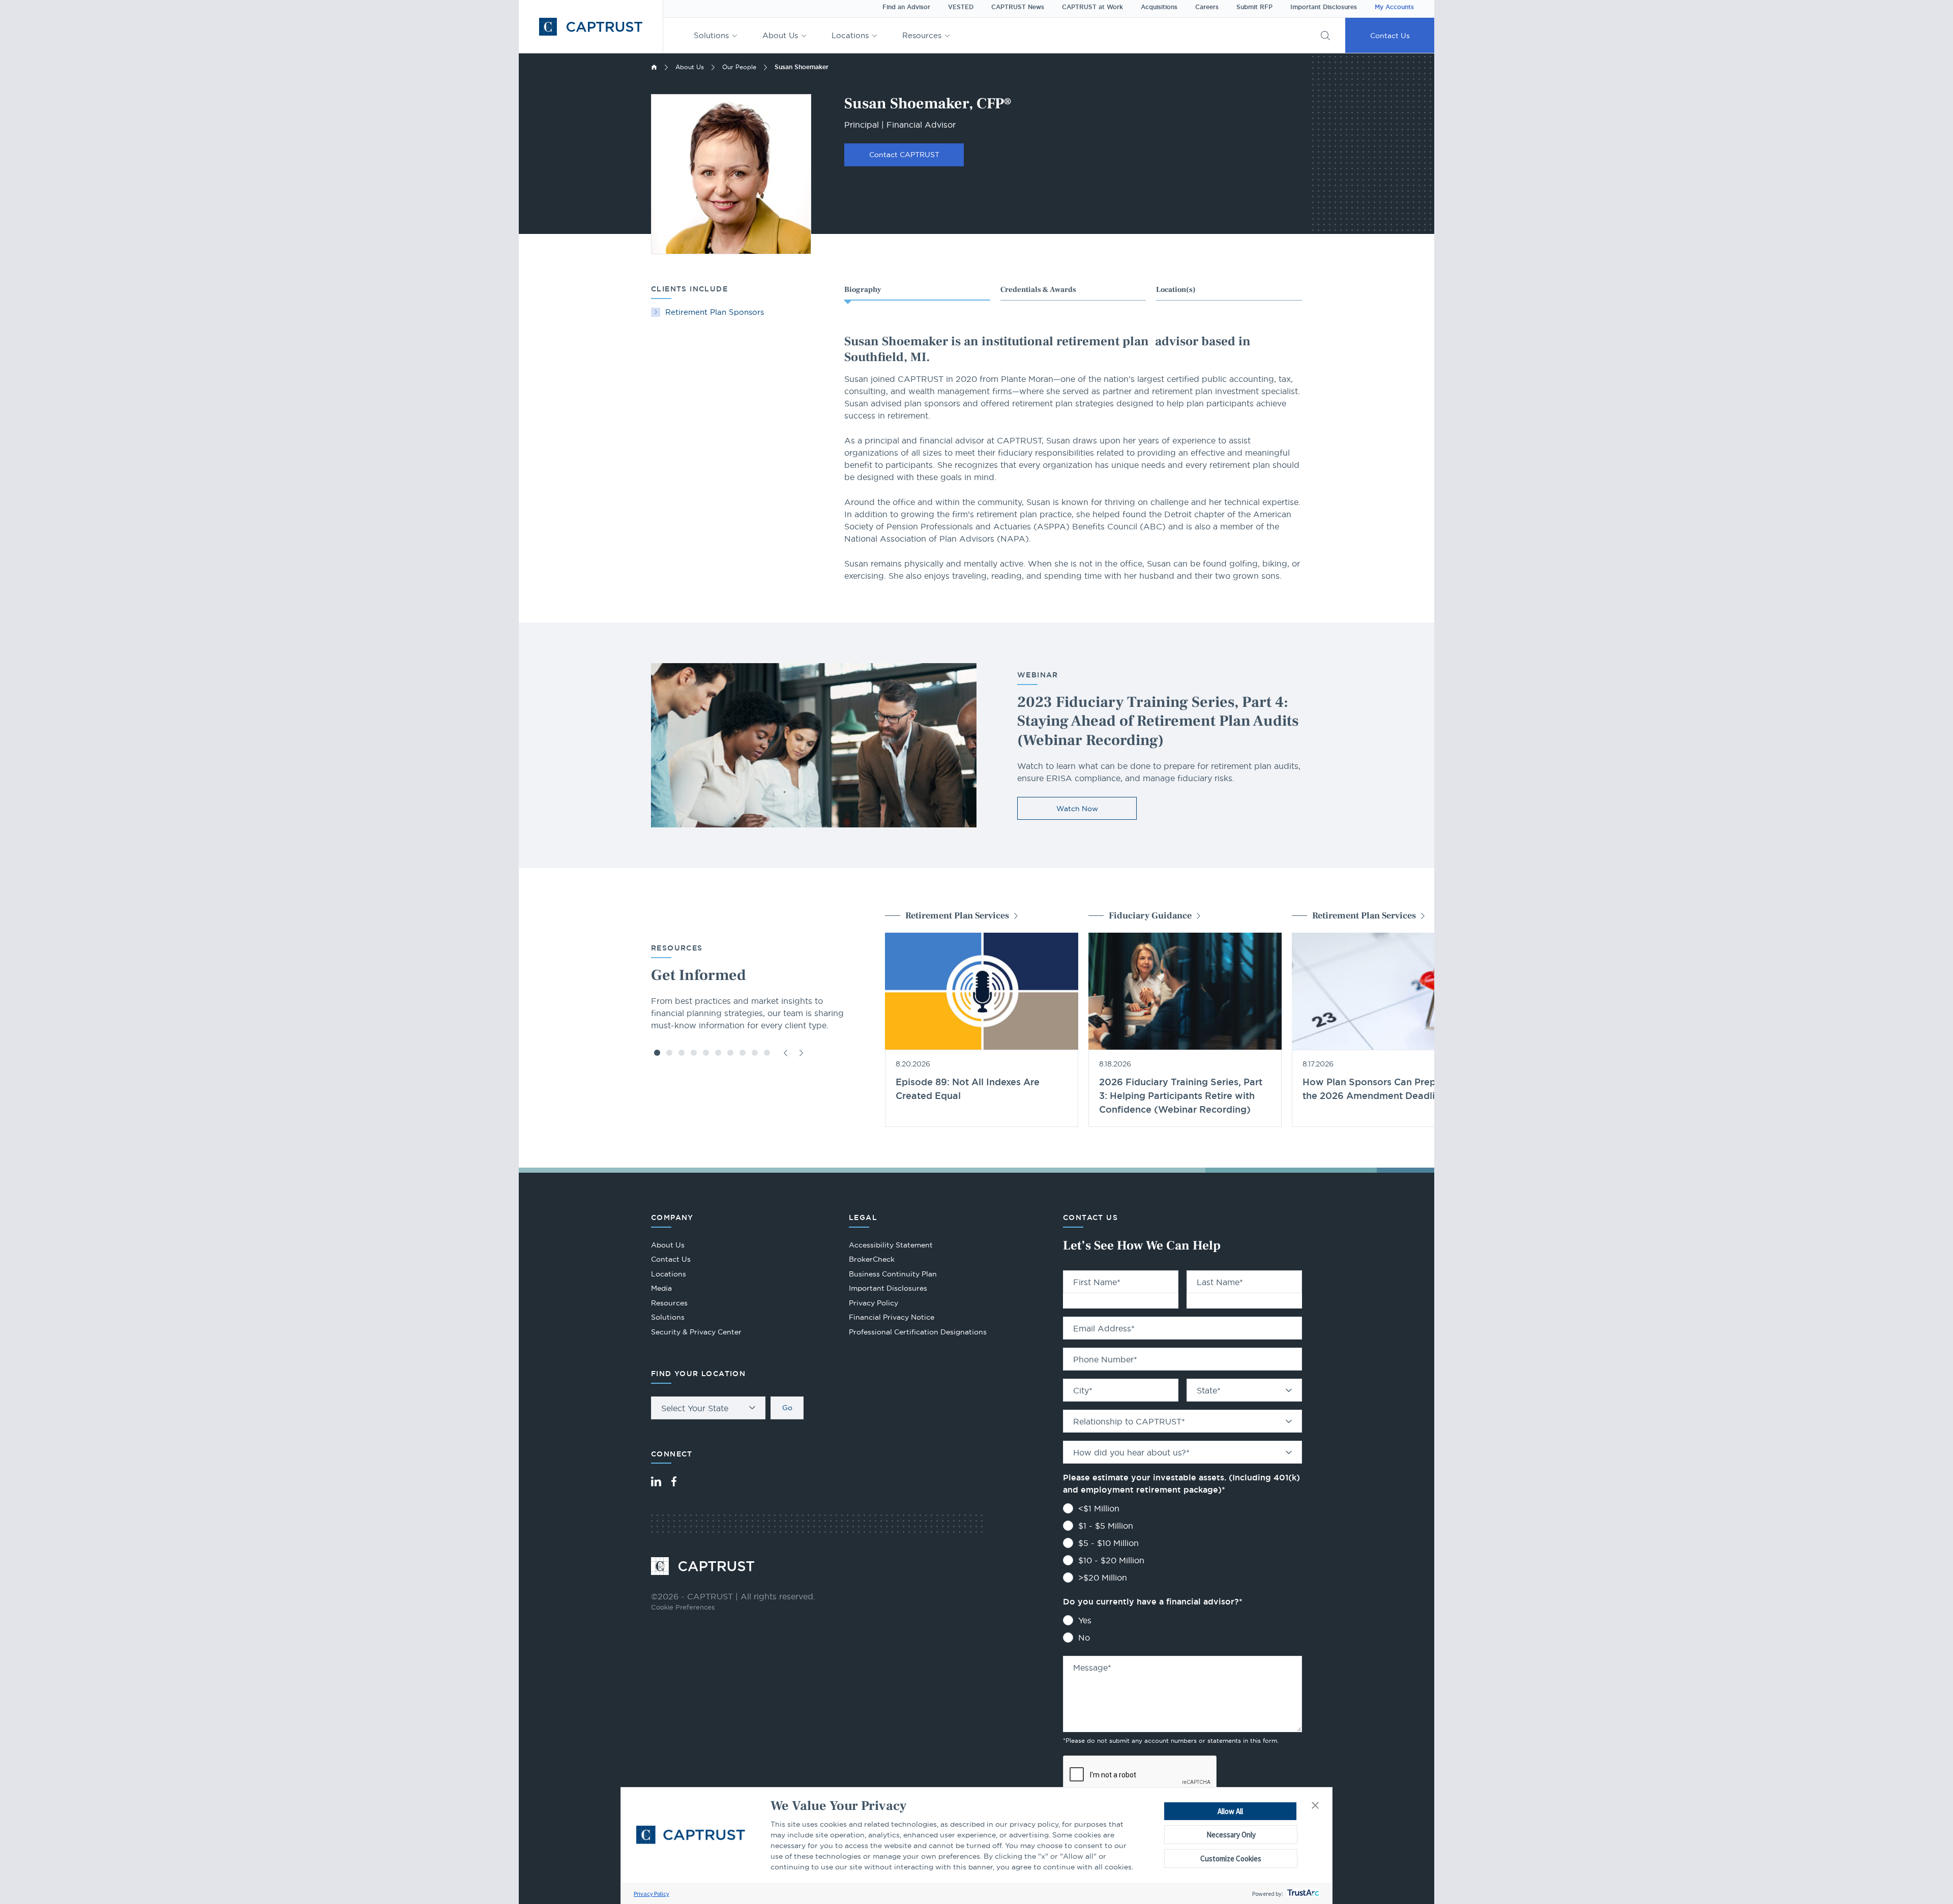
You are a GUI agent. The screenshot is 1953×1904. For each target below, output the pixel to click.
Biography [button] (863, 290)
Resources (922, 35)
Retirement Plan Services (957, 916)
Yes (1085, 1620)
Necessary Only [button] (1231, 1835)
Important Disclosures (1324, 7)
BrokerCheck (872, 1260)
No (1084, 1638)
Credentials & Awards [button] (1038, 290)
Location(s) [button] (1176, 290)
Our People (739, 67)
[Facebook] (674, 1481)
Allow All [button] (1230, 1811)
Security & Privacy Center (696, 1332)
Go (787, 1408)
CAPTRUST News (1018, 7)
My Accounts (1394, 7)
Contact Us (1390, 36)
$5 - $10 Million (1108, 1543)
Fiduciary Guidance (1150, 916)
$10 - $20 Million (1111, 1560)
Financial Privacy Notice (892, 1317)
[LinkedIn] (656, 1481)
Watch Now (1077, 809)
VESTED (961, 7)
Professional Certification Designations (918, 1333)
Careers (1207, 7)
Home (654, 67)
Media (661, 1288)
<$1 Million (1099, 1508)
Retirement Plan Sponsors (715, 312)
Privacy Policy (652, 1894)
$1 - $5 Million (1106, 1526)
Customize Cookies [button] (1231, 1858)
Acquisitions (1159, 7)
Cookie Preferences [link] (683, 1607)
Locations (850, 35)
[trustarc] (1302, 1894)
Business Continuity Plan (893, 1274)
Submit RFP (1254, 7)
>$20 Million (1103, 1578)
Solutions (711, 35)
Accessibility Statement (891, 1245)
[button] (1315, 1806)
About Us (780, 35)
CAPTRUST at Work (1092, 7)
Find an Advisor (906, 7)
